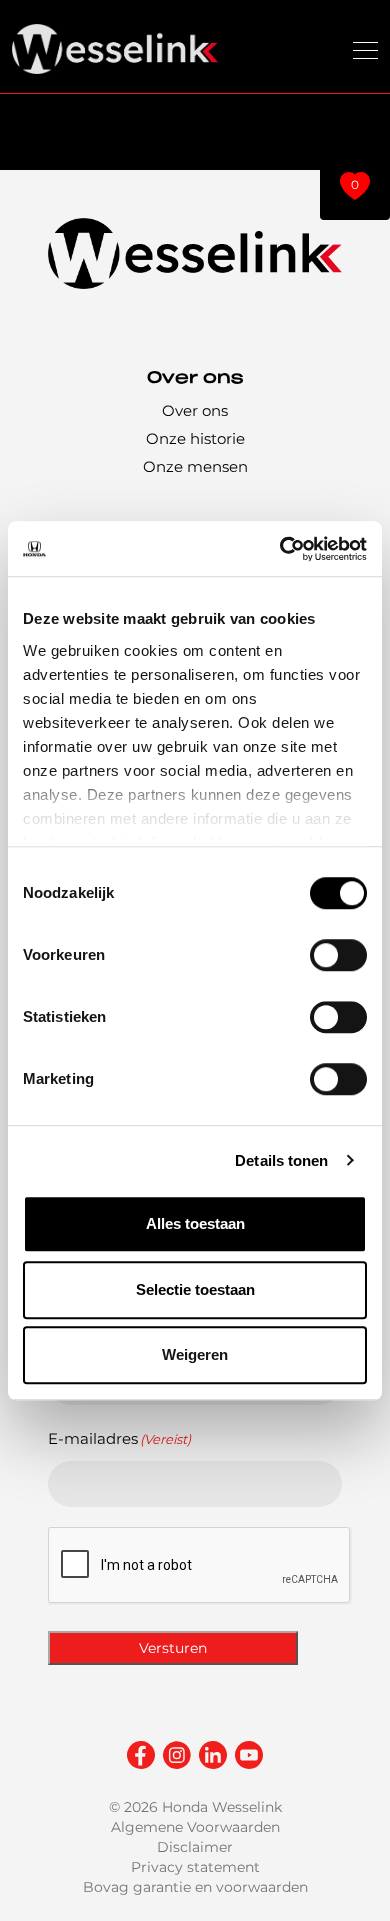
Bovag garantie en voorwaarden (195, 1887)
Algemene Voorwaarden (195, 1827)
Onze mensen (195, 466)
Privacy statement (195, 1867)
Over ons (195, 410)
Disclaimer (195, 1847)
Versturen (173, 1648)
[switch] (338, 955)
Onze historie (195, 438)
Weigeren (195, 1354)
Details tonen (281, 1160)
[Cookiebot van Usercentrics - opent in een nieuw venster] (280, 549)
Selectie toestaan (195, 1289)
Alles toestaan (195, 1223)
